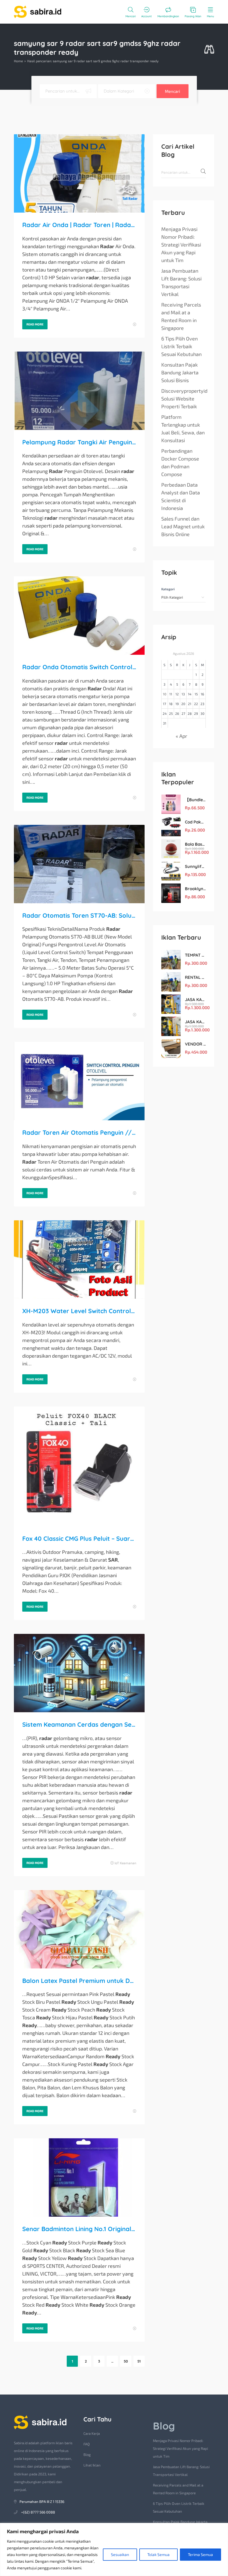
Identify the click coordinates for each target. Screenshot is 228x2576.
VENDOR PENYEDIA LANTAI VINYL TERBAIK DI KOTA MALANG (195, 1044)
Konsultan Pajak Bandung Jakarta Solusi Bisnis (180, 372)
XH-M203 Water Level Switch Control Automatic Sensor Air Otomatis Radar (79, 1311)
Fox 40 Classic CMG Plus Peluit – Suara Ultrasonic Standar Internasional (79, 1539)
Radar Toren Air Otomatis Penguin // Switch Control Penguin (79, 1133)
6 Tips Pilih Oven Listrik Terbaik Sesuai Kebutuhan (181, 346)
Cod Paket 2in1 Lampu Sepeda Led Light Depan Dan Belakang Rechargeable (195, 822)
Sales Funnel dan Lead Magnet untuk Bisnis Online (183, 526)
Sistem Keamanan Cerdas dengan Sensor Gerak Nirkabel (79, 1724)
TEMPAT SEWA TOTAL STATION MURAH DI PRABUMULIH (195, 955)
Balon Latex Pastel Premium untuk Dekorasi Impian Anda (79, 1981)
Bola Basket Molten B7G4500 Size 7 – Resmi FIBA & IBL (195, 844)
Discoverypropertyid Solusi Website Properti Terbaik (184, 399)
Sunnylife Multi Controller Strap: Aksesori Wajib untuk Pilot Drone (195, 866)
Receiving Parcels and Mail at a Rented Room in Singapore (181, 316)
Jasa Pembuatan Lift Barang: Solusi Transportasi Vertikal (181, 282)
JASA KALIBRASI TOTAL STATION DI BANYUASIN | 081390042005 (195, 1022)
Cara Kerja (92, 2433)
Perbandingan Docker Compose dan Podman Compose (180, 462)
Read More (35, 324)
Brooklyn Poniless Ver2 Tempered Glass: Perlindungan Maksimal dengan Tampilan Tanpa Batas (195, 889)
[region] (114, 2549)
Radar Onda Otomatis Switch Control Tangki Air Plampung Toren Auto (79, 667)
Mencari (173, 91)
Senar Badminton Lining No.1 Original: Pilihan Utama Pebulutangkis (79, 2229)
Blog (87, 2455)
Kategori (168, 589)
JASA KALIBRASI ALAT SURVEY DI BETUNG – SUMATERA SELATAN (195, 1000)
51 (139, 2361)
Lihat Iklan (92, 2465)
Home (18, 61)
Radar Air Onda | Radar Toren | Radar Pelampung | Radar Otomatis (79, 225)
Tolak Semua (158, 2554)
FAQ (87, 2444)
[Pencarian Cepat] (209, 50)
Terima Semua (200, 2554)
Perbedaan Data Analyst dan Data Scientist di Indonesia (181, 496)
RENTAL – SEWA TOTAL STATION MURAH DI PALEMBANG (195, 977)
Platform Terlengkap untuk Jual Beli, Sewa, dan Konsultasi (183, 429)
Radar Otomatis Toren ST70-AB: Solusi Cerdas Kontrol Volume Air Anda (79, 915)
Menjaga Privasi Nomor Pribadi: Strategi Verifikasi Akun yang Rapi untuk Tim (181, 245)
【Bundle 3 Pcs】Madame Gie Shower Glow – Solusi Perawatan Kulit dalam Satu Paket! (195, 800)
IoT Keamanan (125, 1863)
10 (165, 694)
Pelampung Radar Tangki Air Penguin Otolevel (79, 442)
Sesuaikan (120, 2554)
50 (126, 2361)
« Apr (181, 736)
